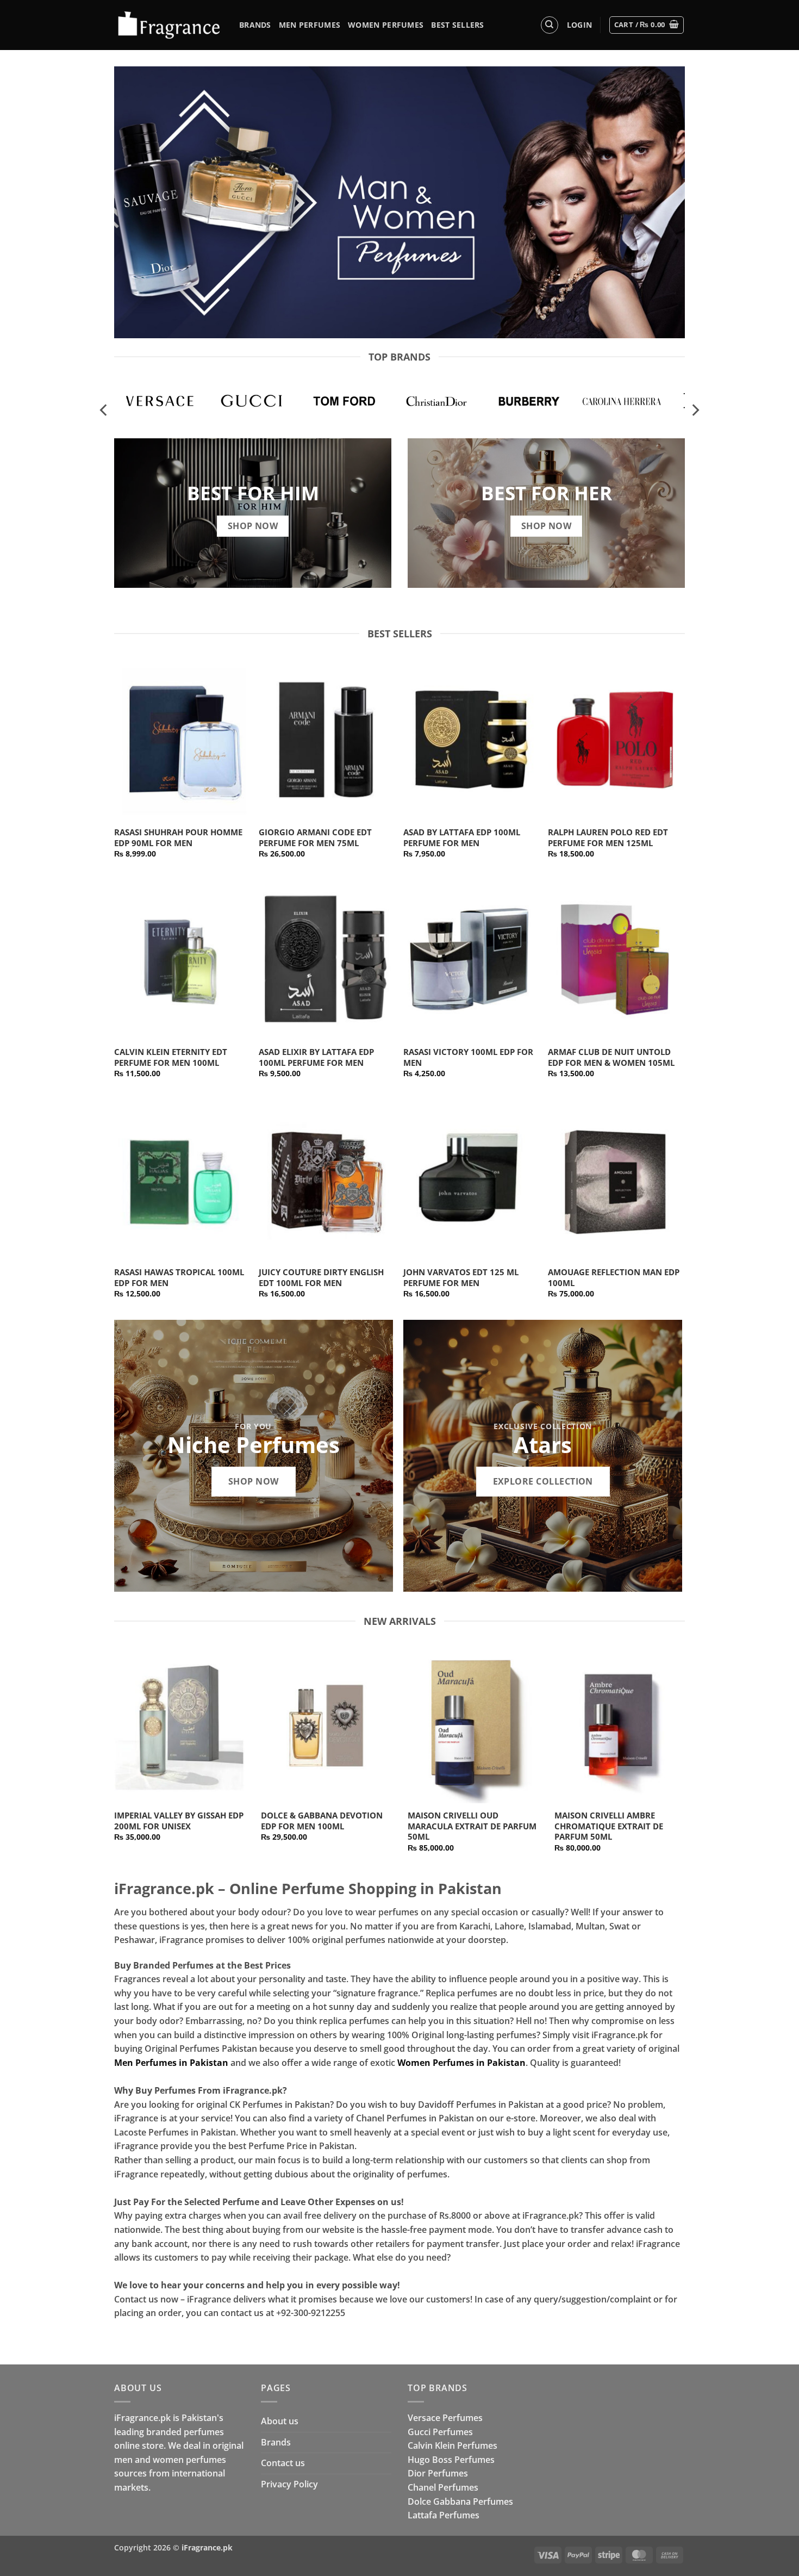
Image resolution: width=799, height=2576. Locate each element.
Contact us (283, 2463)
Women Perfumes (386, 25)
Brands (255, 25)
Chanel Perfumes (443, 2487)
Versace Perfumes (445, 2418)
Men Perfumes (310, 25)
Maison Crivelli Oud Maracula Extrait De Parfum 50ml (472, 1826)
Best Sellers (457, 25)
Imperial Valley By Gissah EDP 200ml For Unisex (179, 1821)
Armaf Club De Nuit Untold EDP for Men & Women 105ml (611, 1057)
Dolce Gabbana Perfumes (460, 2501)
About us (280, 2421)
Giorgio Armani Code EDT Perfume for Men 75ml (315, 838)
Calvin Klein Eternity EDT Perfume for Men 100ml (171, 1057)
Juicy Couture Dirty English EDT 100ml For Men (321, 1278)
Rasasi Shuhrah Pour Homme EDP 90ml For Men (178, 838)
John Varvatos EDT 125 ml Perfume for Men (461, 1278)
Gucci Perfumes (440, 2432)
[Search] (550, 25)
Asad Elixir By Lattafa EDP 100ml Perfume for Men (316, 1057)
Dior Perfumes (438, 2473)
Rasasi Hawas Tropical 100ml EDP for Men (179, 1278)
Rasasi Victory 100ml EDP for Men (468, 1057)
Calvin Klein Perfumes (452, 2445)
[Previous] (104, 410)
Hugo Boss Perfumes (451, 2460)
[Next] (695, 410)
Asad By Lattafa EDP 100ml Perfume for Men (462, 838)
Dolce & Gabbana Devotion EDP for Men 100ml (322, 1821)
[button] (579, 25)
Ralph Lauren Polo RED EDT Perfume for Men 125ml (608, 838)
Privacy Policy (289, 2484)
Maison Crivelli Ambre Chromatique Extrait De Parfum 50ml (609, 1826)
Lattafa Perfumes (444, 2515)
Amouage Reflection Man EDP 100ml (614, 1278)
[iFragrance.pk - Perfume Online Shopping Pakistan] (168, 25)
